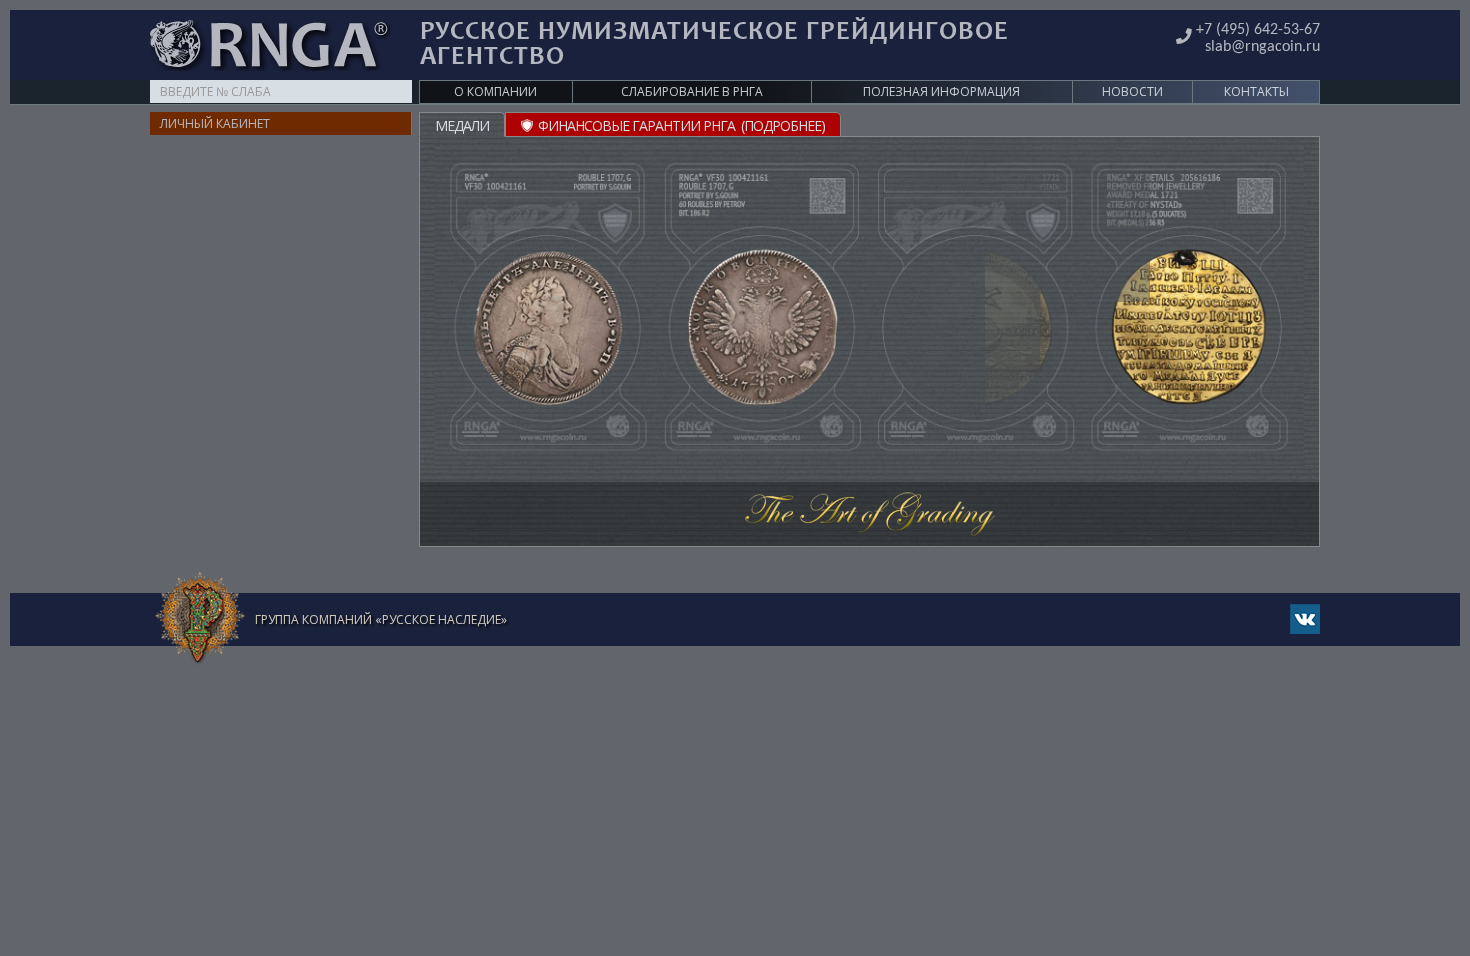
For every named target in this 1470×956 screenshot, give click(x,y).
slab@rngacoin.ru (1262, 47)
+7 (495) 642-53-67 (1258, 30)
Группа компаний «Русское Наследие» (381, 619)
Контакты (1256, 91)
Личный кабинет (215, 123)
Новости (1132, 91)
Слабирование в (692, 91)
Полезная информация (941, 91)
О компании (495, 91)
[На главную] (200, 618)
